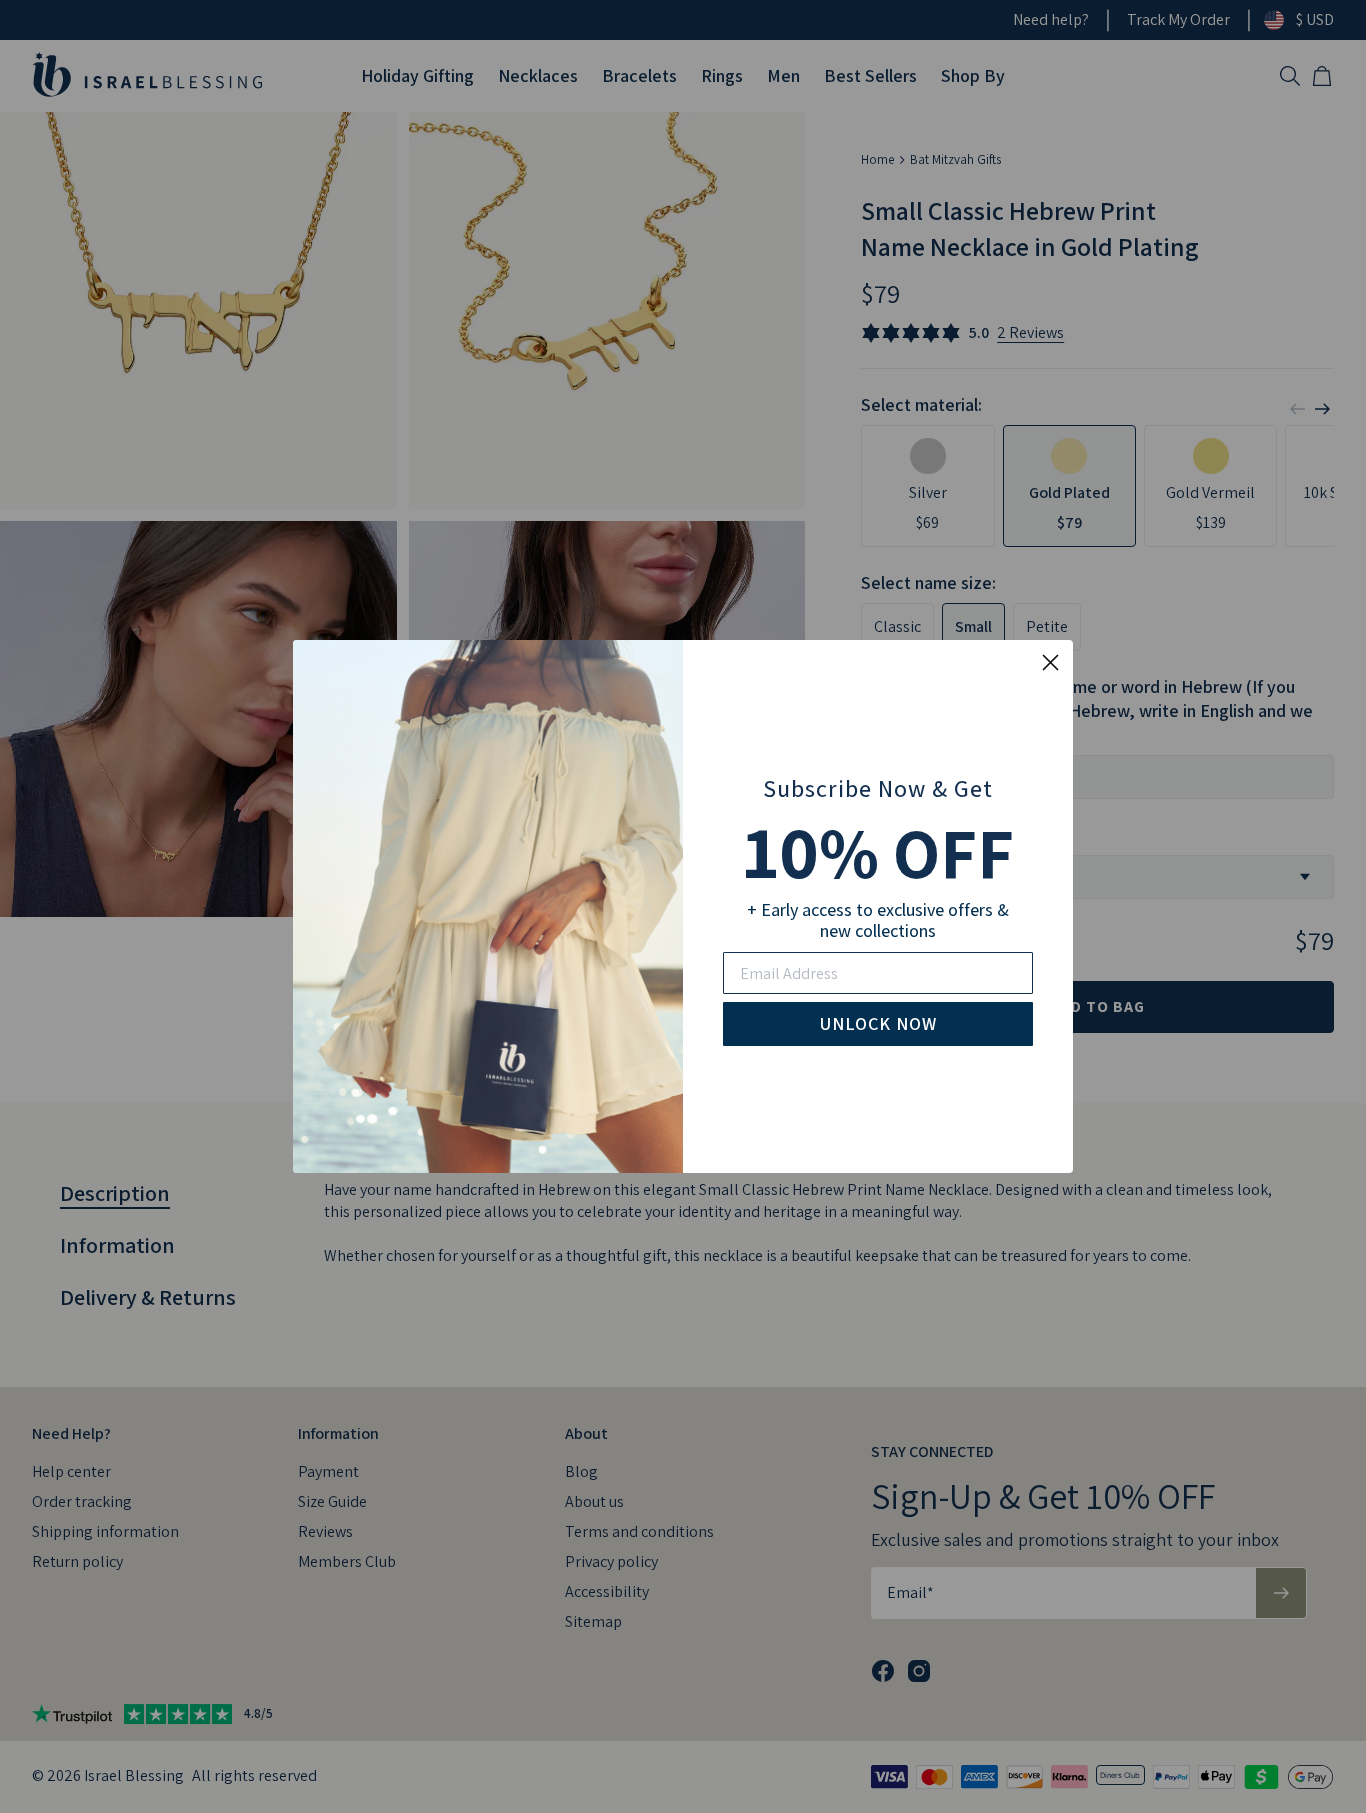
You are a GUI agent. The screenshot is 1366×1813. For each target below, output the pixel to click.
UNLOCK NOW (878, 1023)
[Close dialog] (1050, 662)
